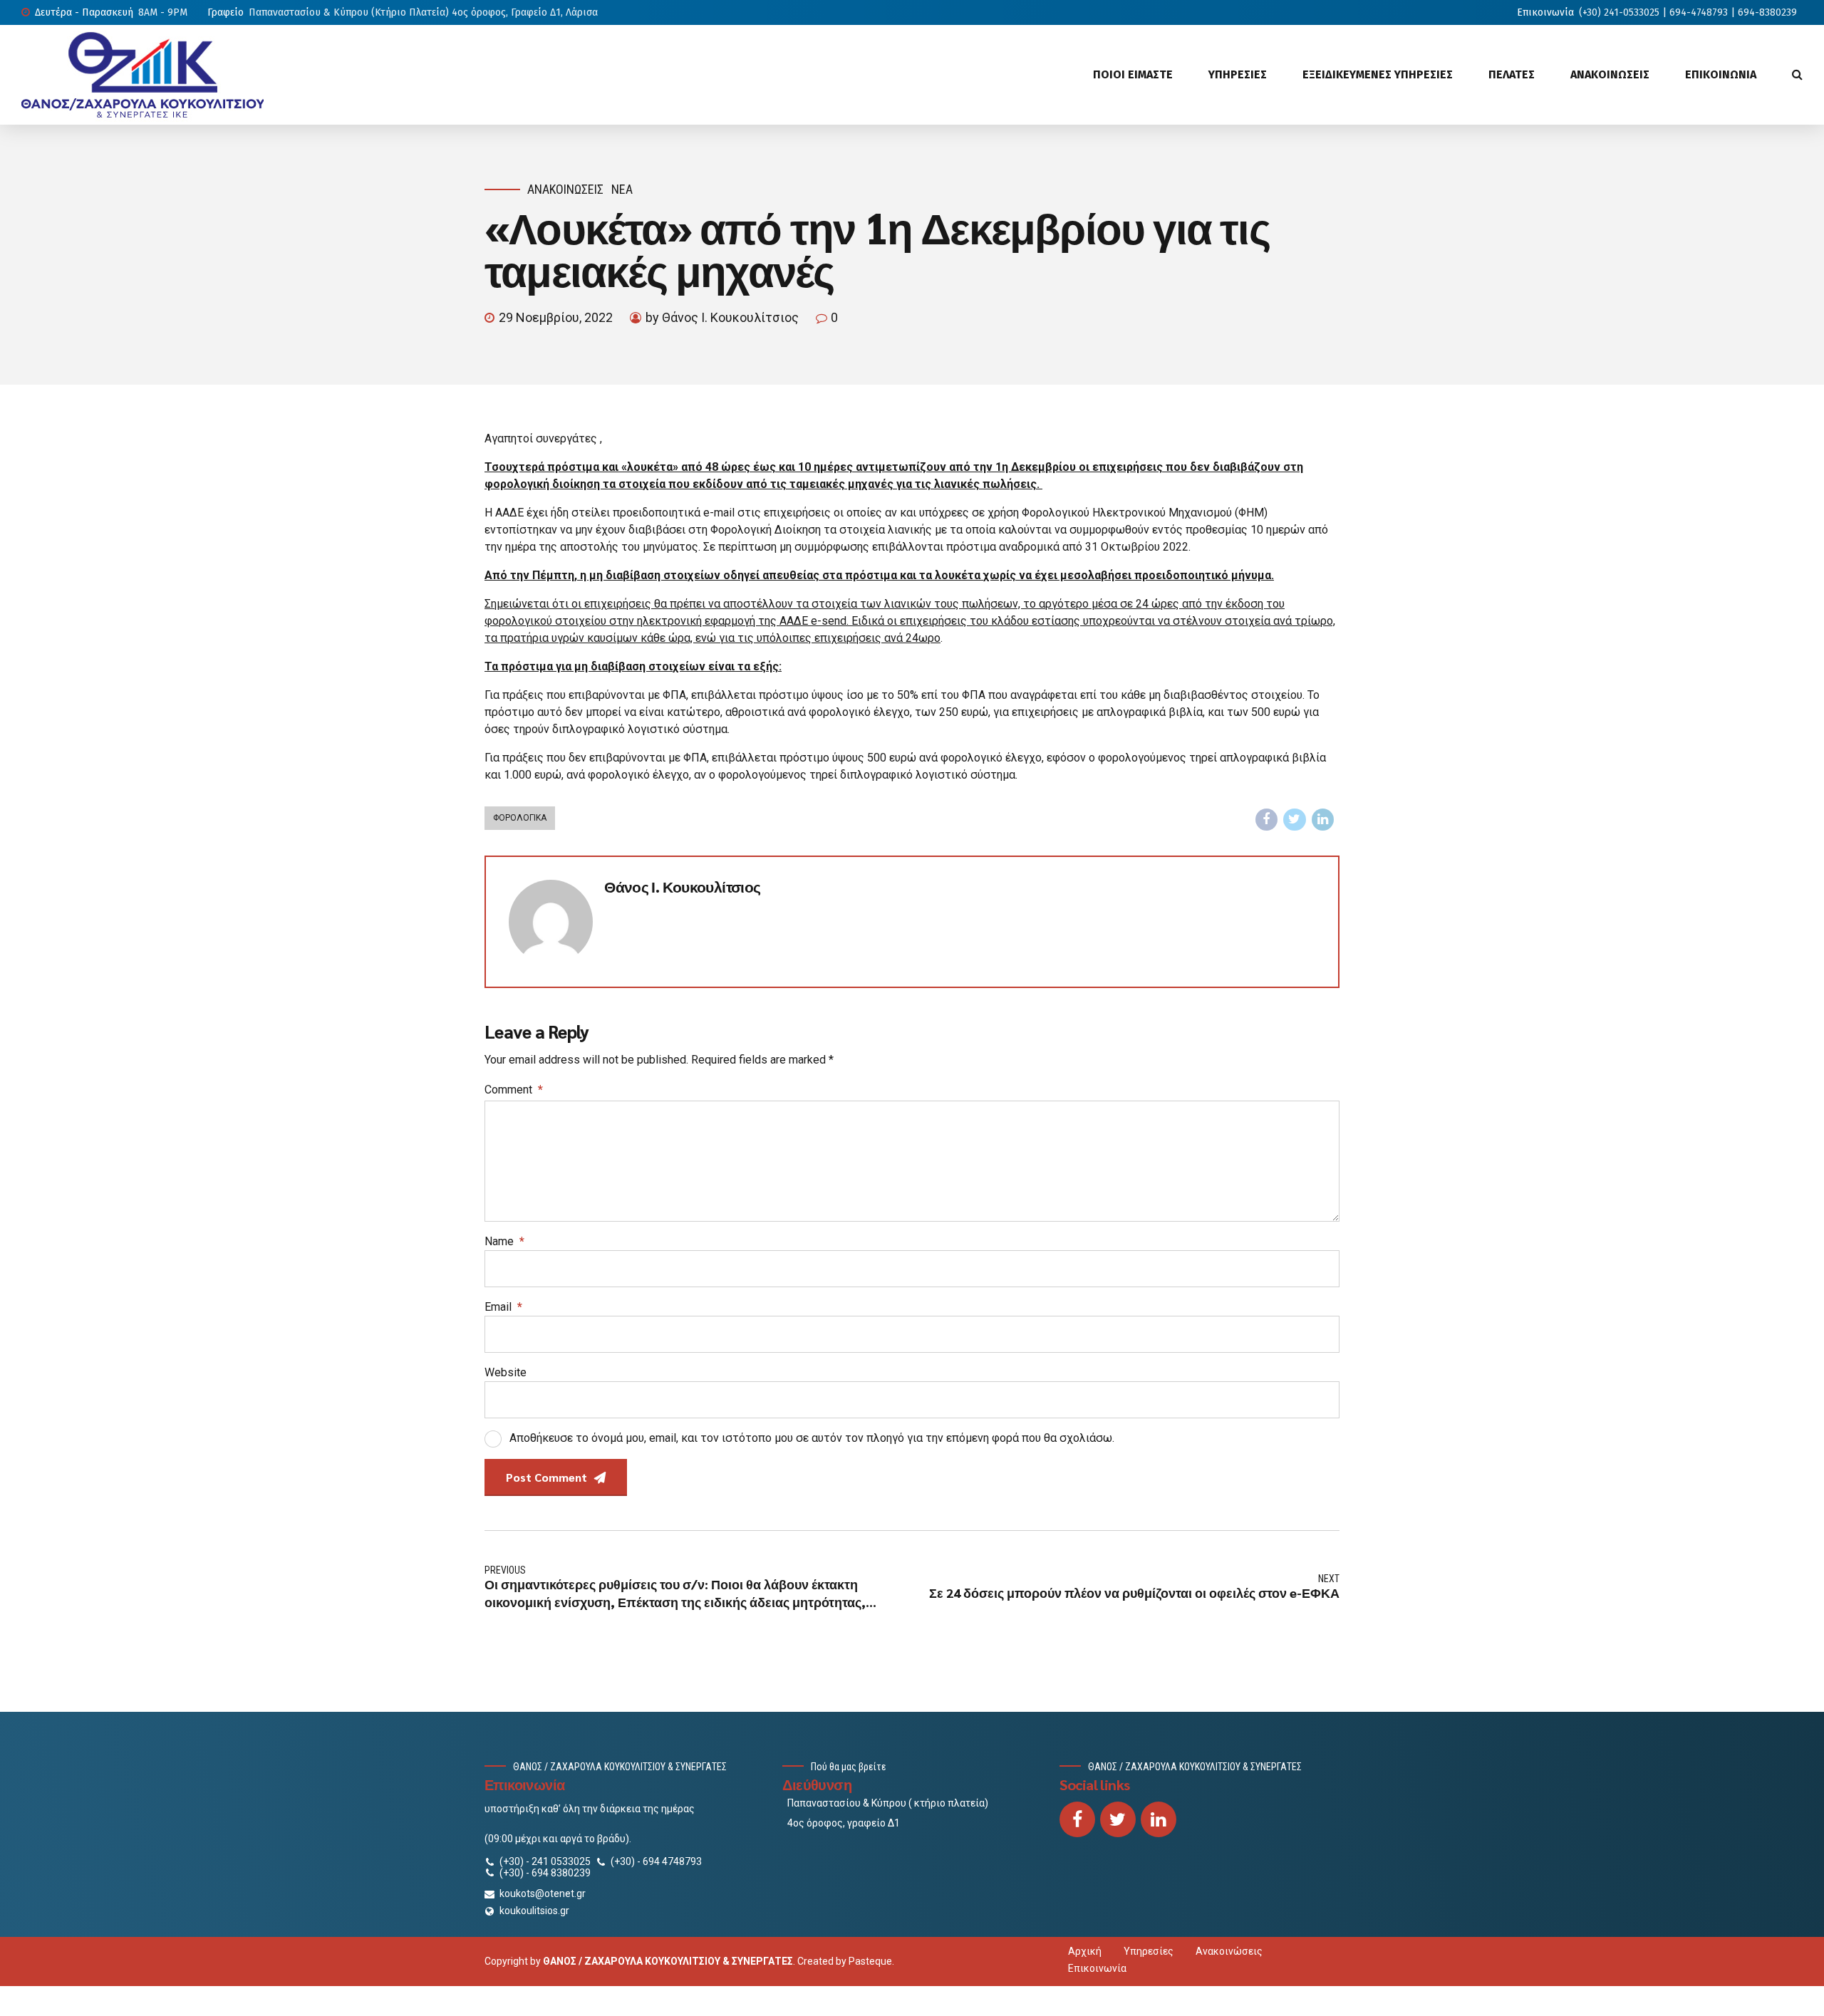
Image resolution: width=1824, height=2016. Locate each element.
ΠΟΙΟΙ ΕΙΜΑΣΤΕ (1133, 74)
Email (503, 1307)
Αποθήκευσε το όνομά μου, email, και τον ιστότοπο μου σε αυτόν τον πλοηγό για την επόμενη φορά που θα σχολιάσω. (812, 1438)
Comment (514, 1090)
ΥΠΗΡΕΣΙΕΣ (1238, 74)
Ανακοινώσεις (565, 189)
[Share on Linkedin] (1323, 820)
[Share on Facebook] (1267, 820)
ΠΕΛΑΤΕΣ (1512, 74)
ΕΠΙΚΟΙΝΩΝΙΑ (1721, 74)
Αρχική (1085, 1951)
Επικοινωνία (1097, 1968)
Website (506, 1372)
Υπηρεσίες (1149, 1951)
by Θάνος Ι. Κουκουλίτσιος (722, 317)
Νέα (622, 189)
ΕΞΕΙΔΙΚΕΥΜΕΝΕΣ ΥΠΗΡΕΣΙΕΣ (1378, 74)
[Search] (1797, 74)
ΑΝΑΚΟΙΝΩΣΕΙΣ (1610, 74)
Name (504, 1241)
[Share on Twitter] (1295, 820)
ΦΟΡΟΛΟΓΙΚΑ (520, 818)
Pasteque (870, 1961)
